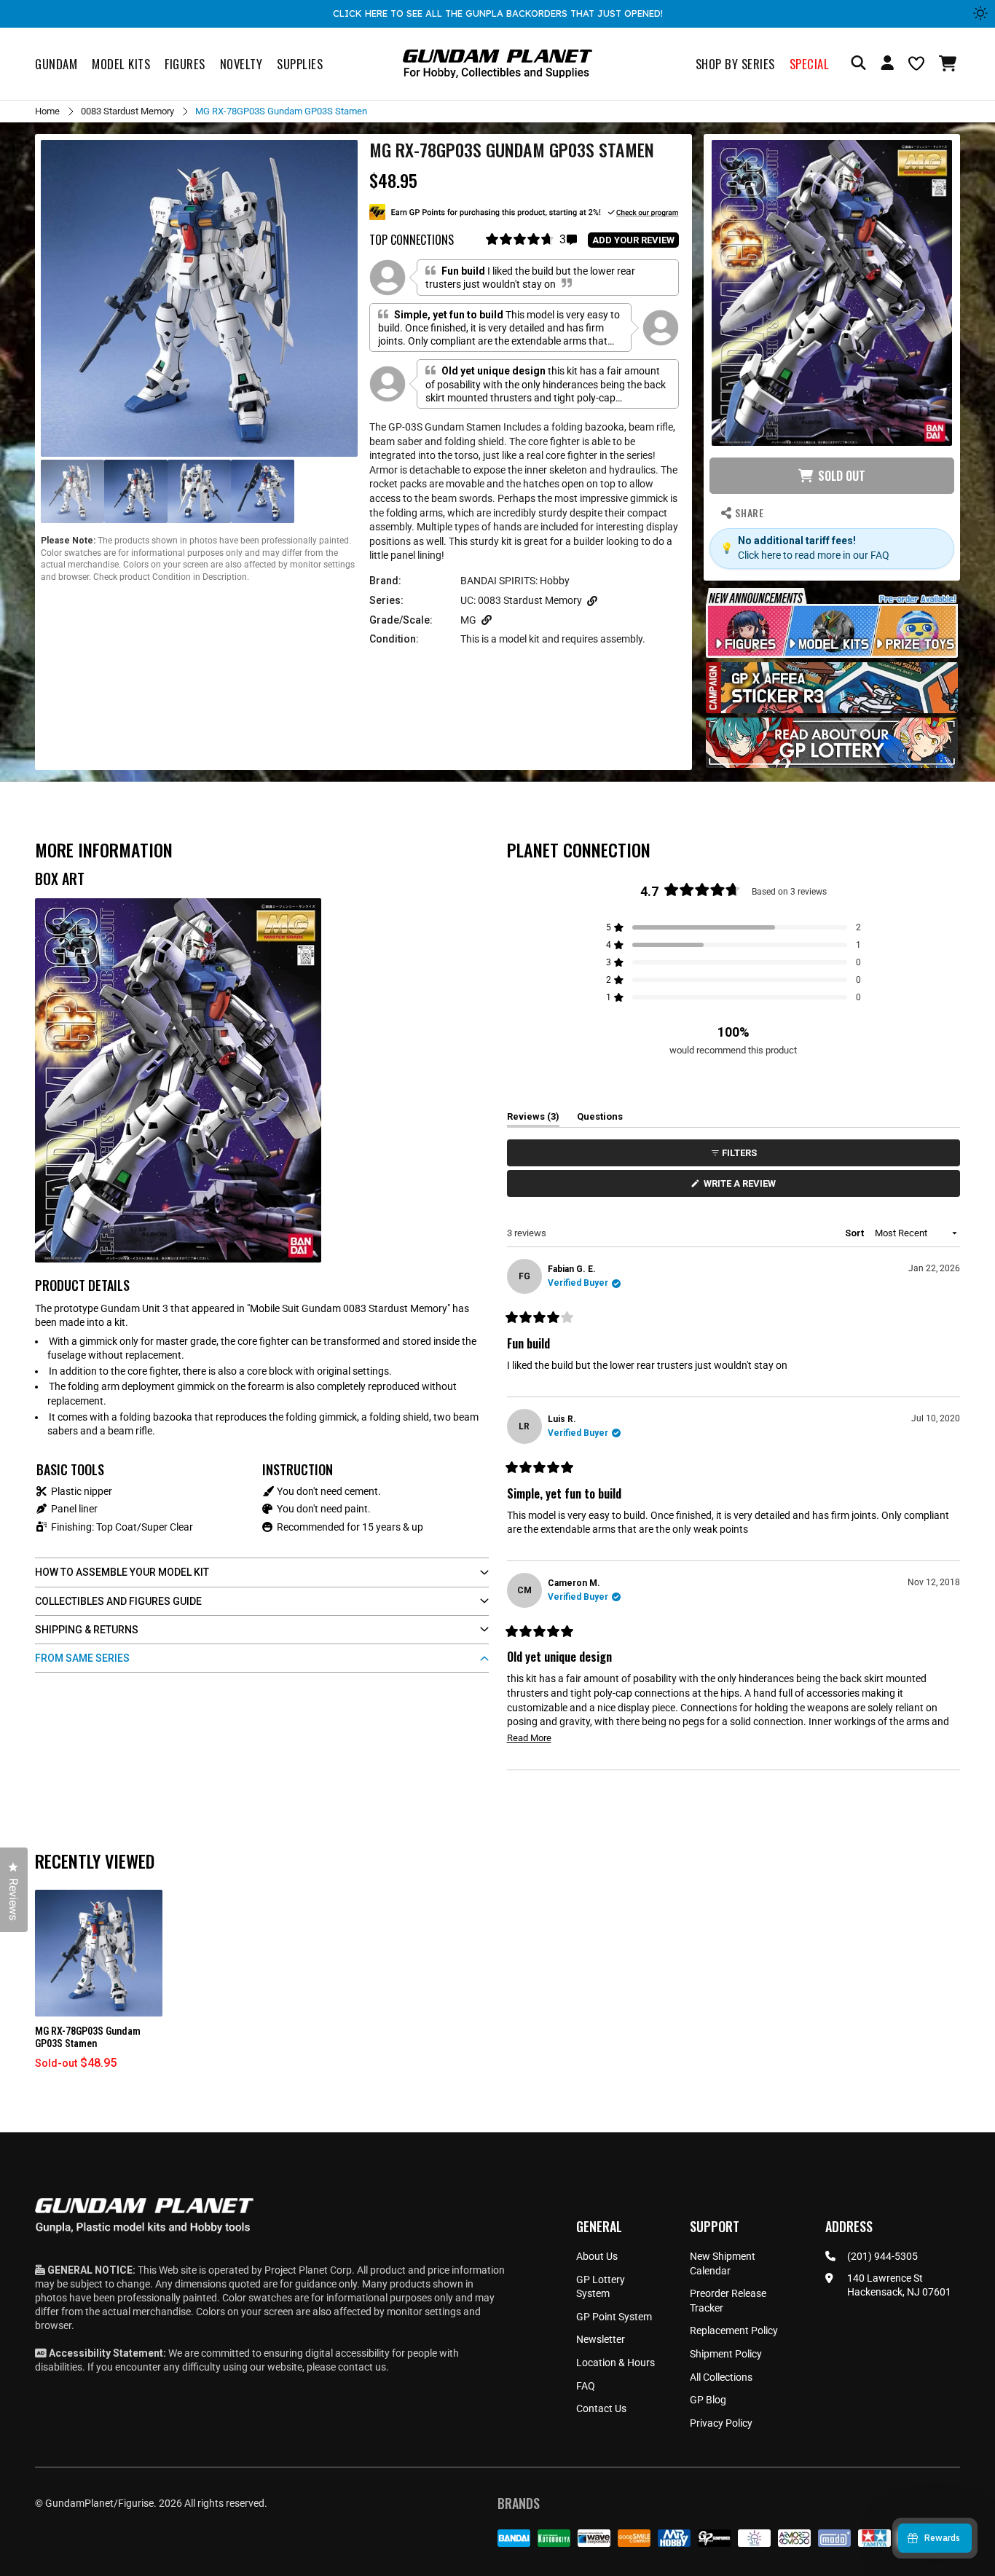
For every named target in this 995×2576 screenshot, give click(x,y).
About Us (597, 2256)
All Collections (721, 2377)
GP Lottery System (601, 2287)
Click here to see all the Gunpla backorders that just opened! (498, 13)
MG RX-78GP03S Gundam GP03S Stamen (88, 2037)
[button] (949, 63)
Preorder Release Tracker (728, 2301)
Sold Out (842, 476)
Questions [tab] (600, 1119)
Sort (856, 1233)
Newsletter (601, 2339)
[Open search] (858, 64)
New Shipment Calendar (723, 2263)
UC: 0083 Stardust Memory (521, 600)
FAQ (586, 2386)
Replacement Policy (734, 2330)
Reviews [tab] (533, 1119)
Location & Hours (616, 2363)
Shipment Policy (726, 2354)
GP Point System (614, 2317)
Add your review (633, 240)
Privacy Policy (721, 2423)
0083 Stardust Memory (127, 111)
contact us (362, 2367)
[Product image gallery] (199, 298)
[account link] (887, 65)
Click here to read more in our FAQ (814, 555)
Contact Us (601, 2408)
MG (468, 620)
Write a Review (742, 1187)
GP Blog (708, 2400)
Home (47, 111)
